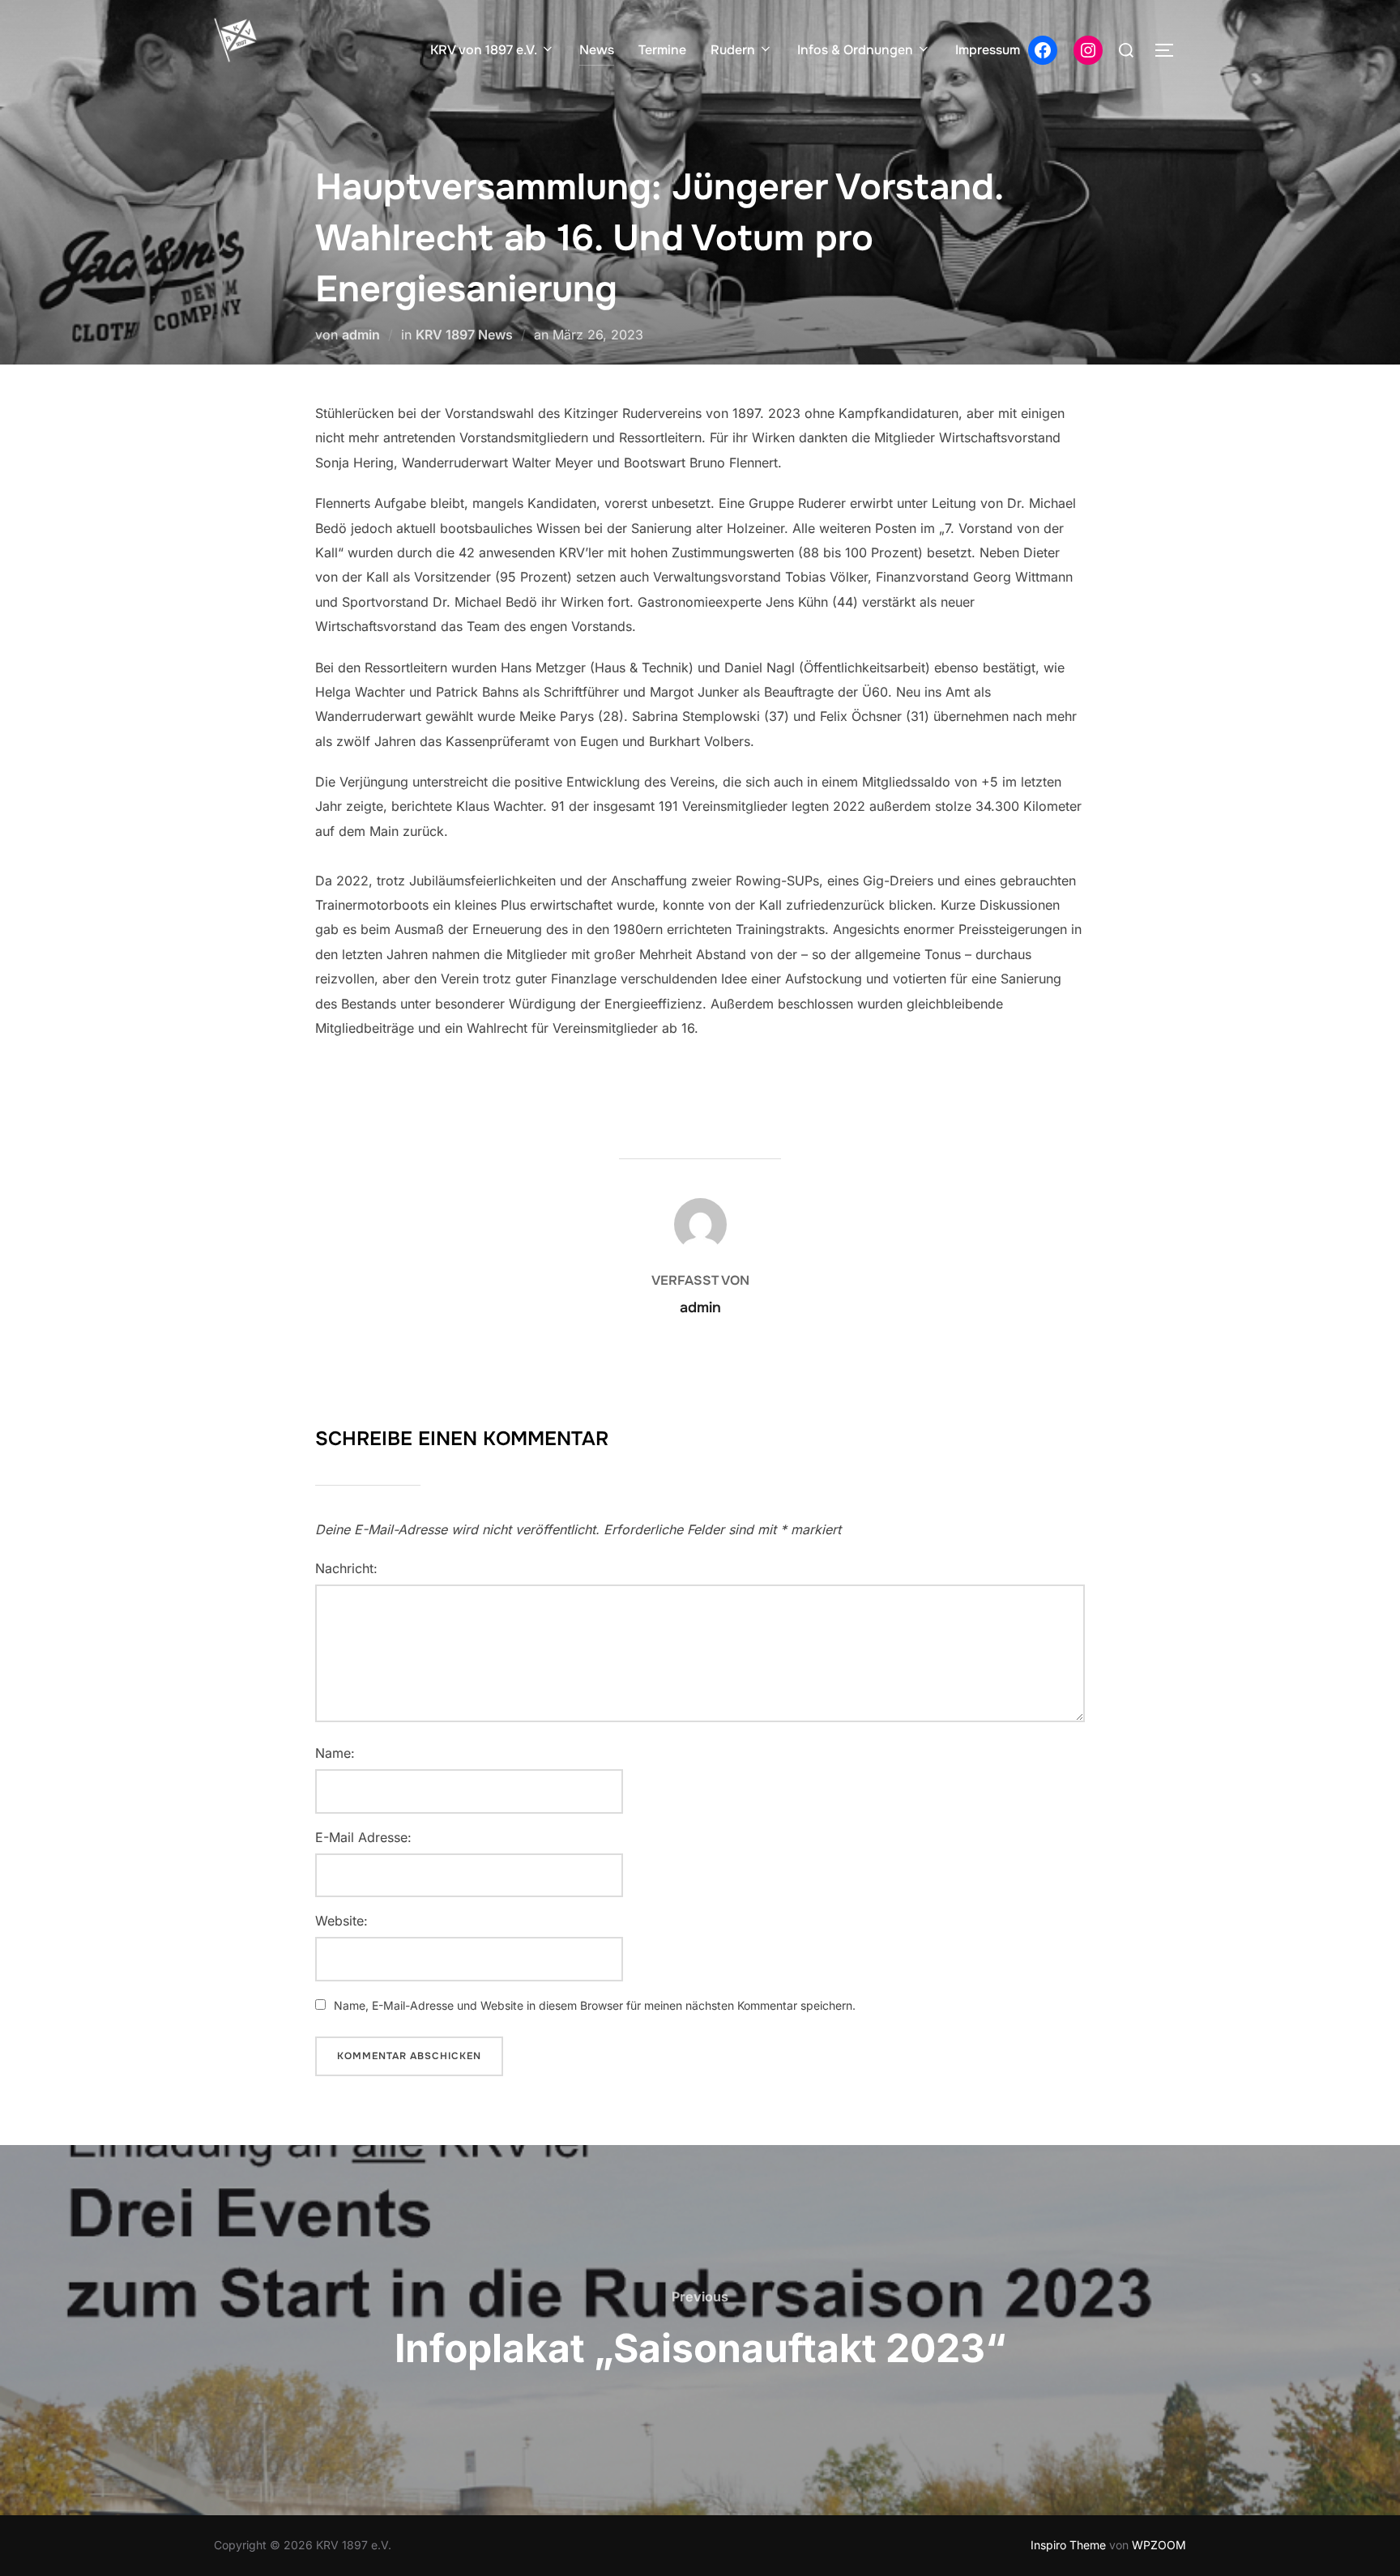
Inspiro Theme (1068, 2545)
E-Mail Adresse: (363, 1837)
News (597, 50)
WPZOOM (1159, 2545)
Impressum (988, 50)
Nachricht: (346, 1568)
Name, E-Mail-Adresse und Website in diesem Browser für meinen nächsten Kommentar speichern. (595, 2005)
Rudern (733, 50)
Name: (335, 1753)
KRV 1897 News (464, 335)
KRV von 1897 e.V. (484, 50)
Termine (662, 50)
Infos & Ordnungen (855, 50)
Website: (341, 1921)
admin (361, 335)
